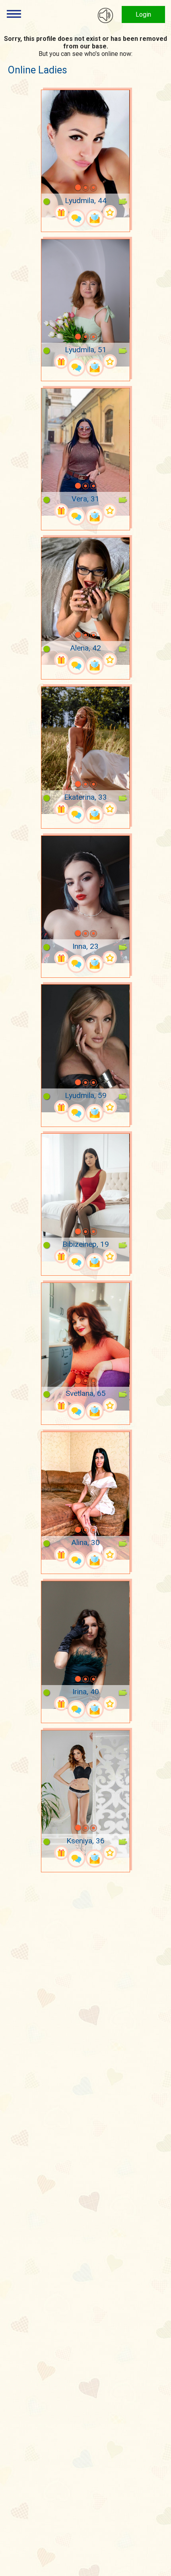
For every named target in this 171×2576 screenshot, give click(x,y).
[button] (68, 188)
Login (143, 14)
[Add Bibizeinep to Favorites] (110, 1256)
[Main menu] (14, 14)
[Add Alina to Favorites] (110, 1554)
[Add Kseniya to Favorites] (110, 1853)
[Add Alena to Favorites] (110, 660)
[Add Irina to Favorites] (110, 1704)
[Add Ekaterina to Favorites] (110, 809)
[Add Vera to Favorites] (110, 511)
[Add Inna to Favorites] (110, 958)
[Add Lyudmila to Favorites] (110, 212)
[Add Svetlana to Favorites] (110, 1406)
